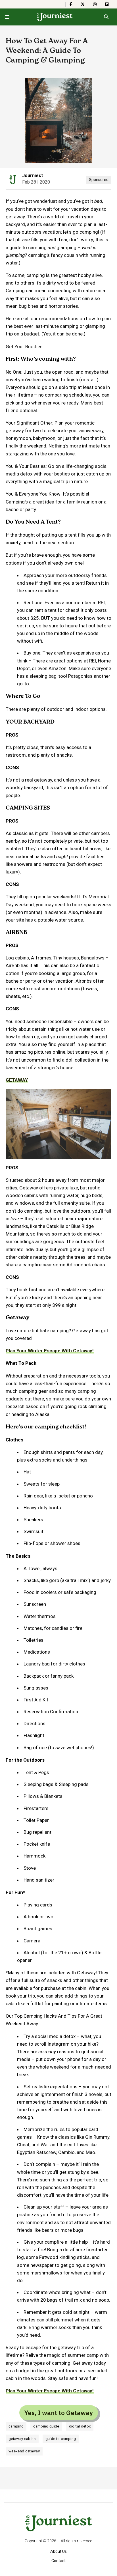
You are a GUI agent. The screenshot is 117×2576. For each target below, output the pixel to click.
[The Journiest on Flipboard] (107, 4)
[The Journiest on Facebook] (71, 4)
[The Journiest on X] (83, 4)
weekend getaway (24, 2451)
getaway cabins (22, 2439)
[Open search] (106, 17)
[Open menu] (7, 17)
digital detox (80, 2426)
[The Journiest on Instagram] (95, 4)
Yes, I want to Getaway (59, 2413)
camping (16, 2426)
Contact (58, 2561)
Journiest (33, 176)
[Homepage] (55, 17)
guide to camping (61, 2439)
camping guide (46, 2426)
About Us (58, 2551)
